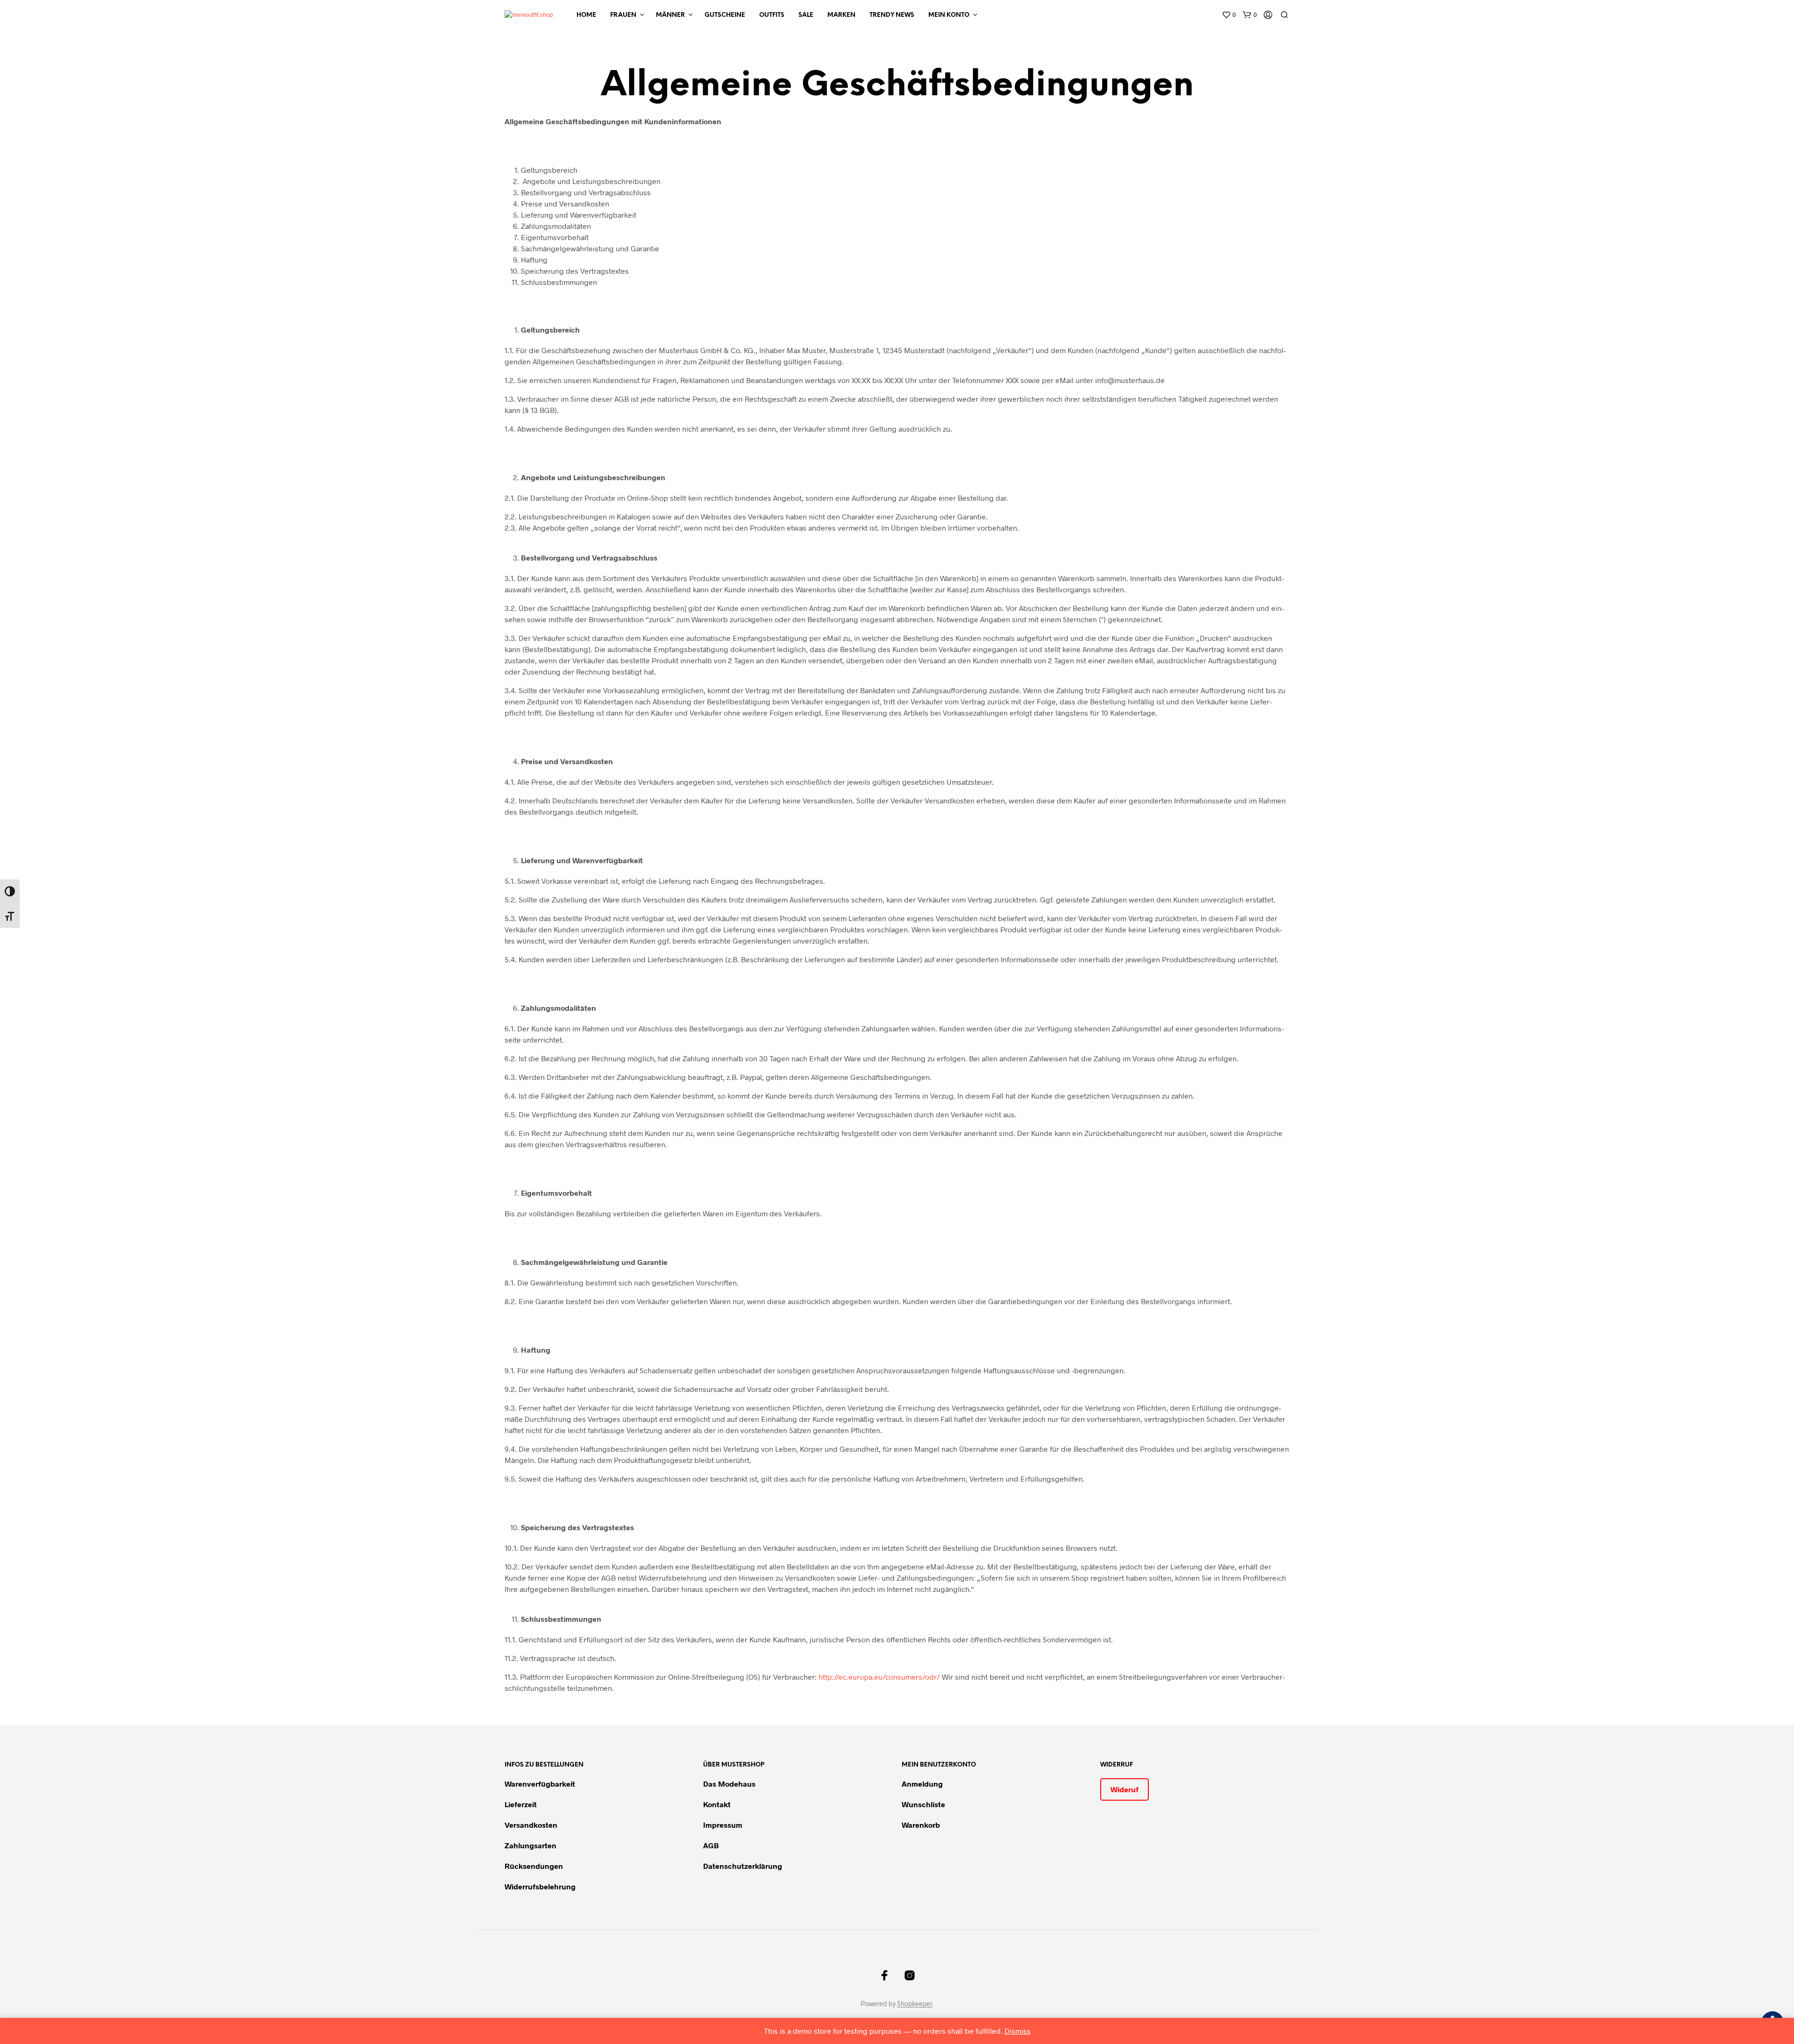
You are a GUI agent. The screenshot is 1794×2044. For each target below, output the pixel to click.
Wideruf (1125, 1789)
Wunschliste (923, 1804)
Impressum (723, 1825)
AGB (711, 1845)
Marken (841, 15)
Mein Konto (949, 15)
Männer (670, 15)
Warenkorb (921, 1825)
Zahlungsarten (530, 1845)
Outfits (772, 15)
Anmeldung (922, 1784)
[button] (1229, 15)
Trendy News (892, 15)
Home (586, 15)
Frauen (623, 15)
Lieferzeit (521, 1804)
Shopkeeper (915, 2004)
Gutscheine (725, 15)
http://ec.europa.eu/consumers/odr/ (879, 1677)
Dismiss (1018, 2031)
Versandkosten (531, 1825)
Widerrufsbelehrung (540, 1886)
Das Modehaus (729, 1784)
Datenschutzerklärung (743, 1866)
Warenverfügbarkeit (540, 1784)
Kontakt (717, 1804)
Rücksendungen (534, 1866)
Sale (806, 15)
